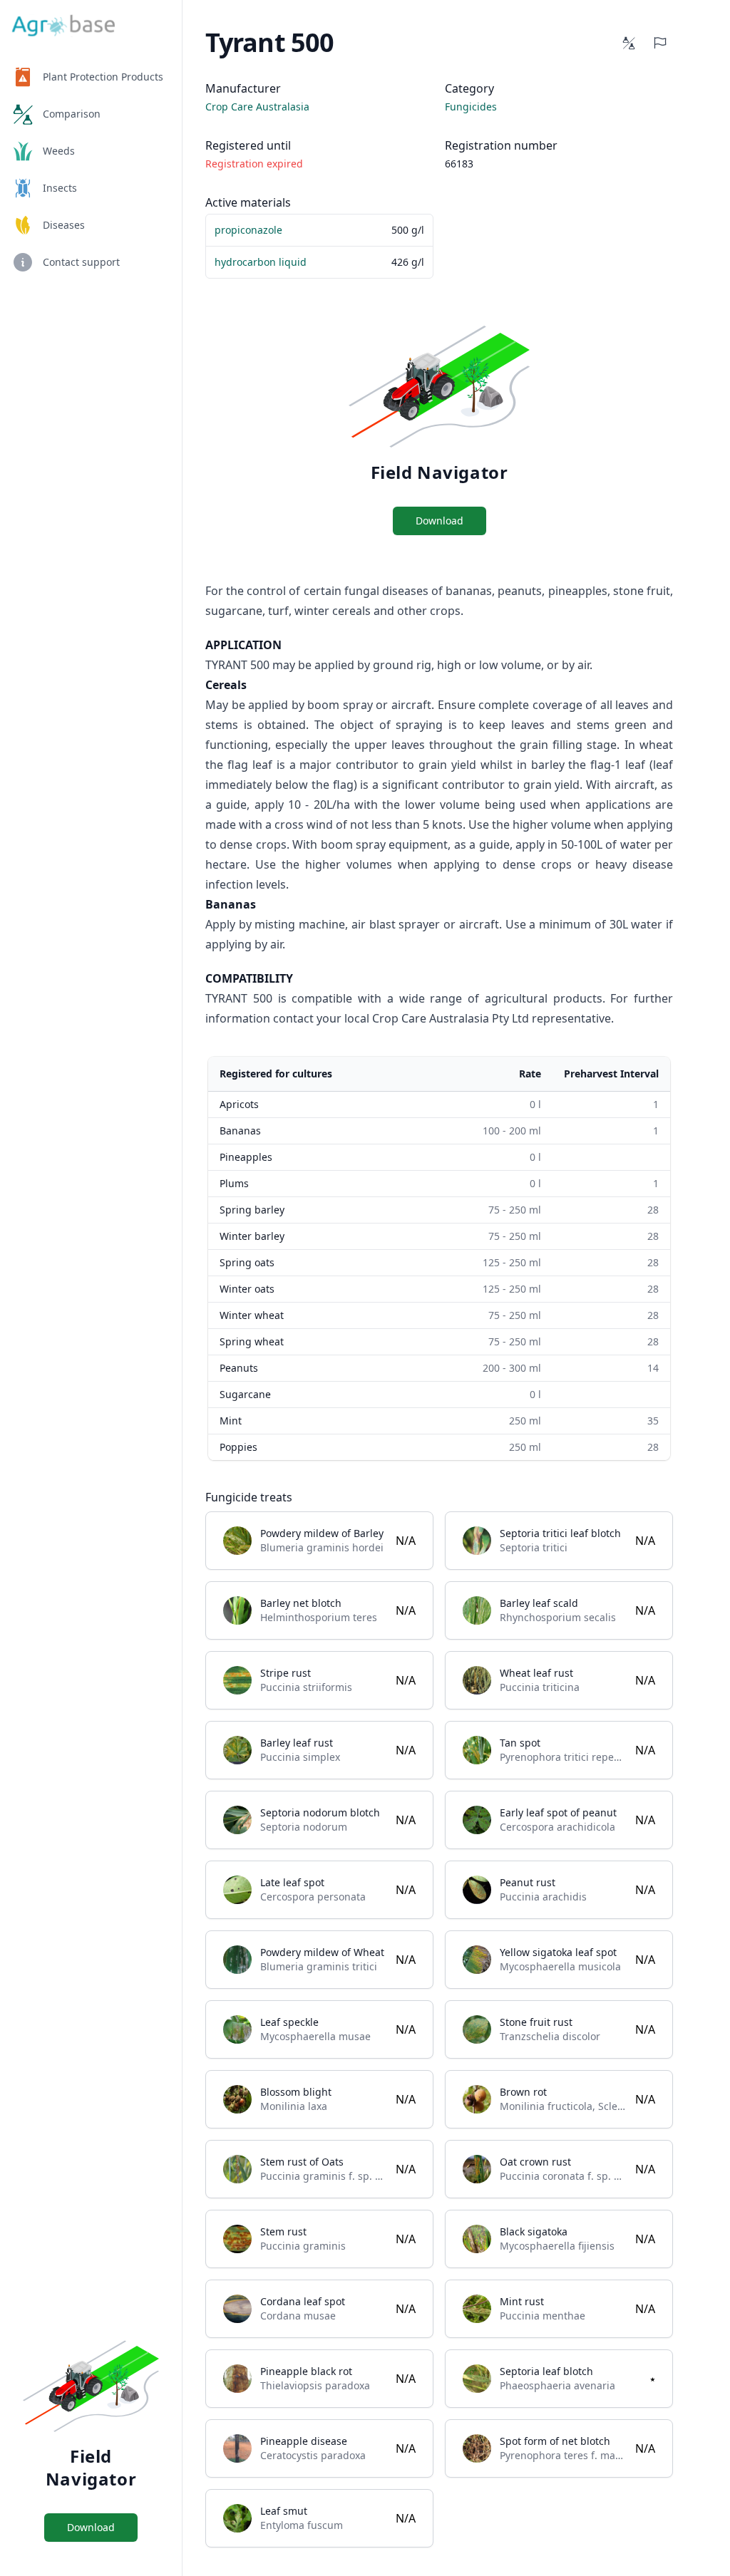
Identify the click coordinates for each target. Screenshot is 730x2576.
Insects (60, 188)
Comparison (72, 114)
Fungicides (471, 107)
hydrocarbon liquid (261, 262)
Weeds (59, 151)
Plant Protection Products (103, 77)
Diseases (64, 225)
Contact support (81, 262)
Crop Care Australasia (257, 107)
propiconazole (248, 230)
